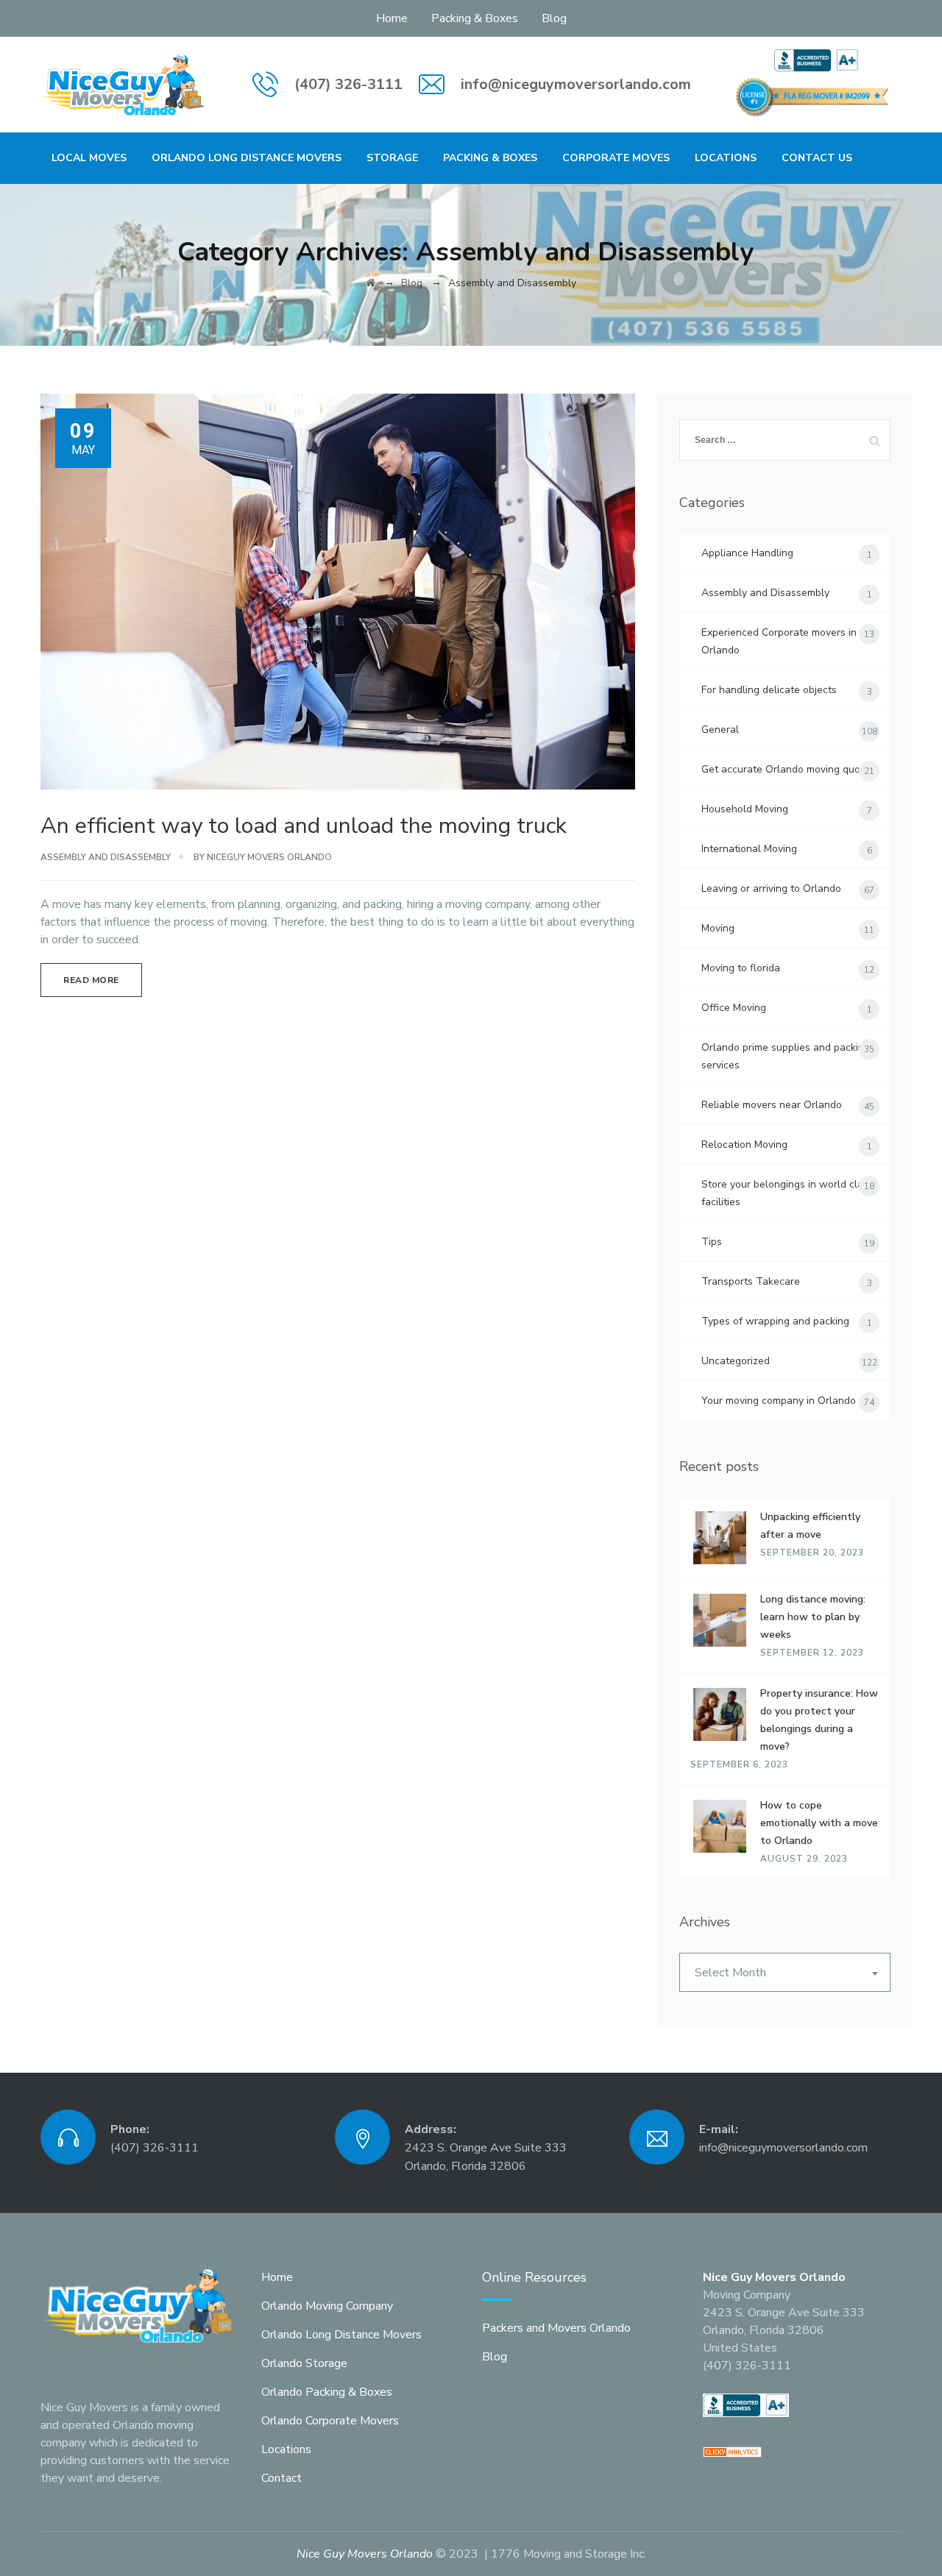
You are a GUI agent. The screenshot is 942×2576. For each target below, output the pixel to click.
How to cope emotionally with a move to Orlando (819, 1823)
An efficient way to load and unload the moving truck (304, 826)
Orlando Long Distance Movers (247, 158)
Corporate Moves (616, 158)
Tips (712, 1242)
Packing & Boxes (475, 18)
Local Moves (89, 158)
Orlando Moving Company (327, 2306)
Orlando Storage (304, 2363)
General (720, 730)
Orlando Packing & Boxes (327, 2392)
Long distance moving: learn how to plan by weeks (813, 1617)
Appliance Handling (747, 553)
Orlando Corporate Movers (330, 2421)
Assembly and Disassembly (106, 857)
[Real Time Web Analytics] (732, 2451)
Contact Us (817, 158)
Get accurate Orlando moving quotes (788, 769)
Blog (554, 18)
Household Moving (745, 809)
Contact (281, 2478)
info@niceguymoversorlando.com (576, 84)
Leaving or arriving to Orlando (771, 888)
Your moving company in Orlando (779, 1401)
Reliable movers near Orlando (772, 1105)
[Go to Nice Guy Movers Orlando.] (371, 283)
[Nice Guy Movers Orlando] (124, 85)
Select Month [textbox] (730, 1973)
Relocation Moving (744, 1145)
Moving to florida (741, 968)
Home (392, 18)
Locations (726, 158)
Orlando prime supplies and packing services (786, 1056)
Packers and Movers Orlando (556, 2328)
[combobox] (785, 1972)
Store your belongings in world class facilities (787, 1193)
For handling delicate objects (769, 690)
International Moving (749, 849)
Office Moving (734, 1008)
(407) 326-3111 (348, 84)
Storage (392, 158)
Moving (718, 928)
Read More (91, 980)
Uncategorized (736, 1361)
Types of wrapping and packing (775, 1321)
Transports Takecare (751, 1281)
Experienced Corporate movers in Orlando (779, 641)
